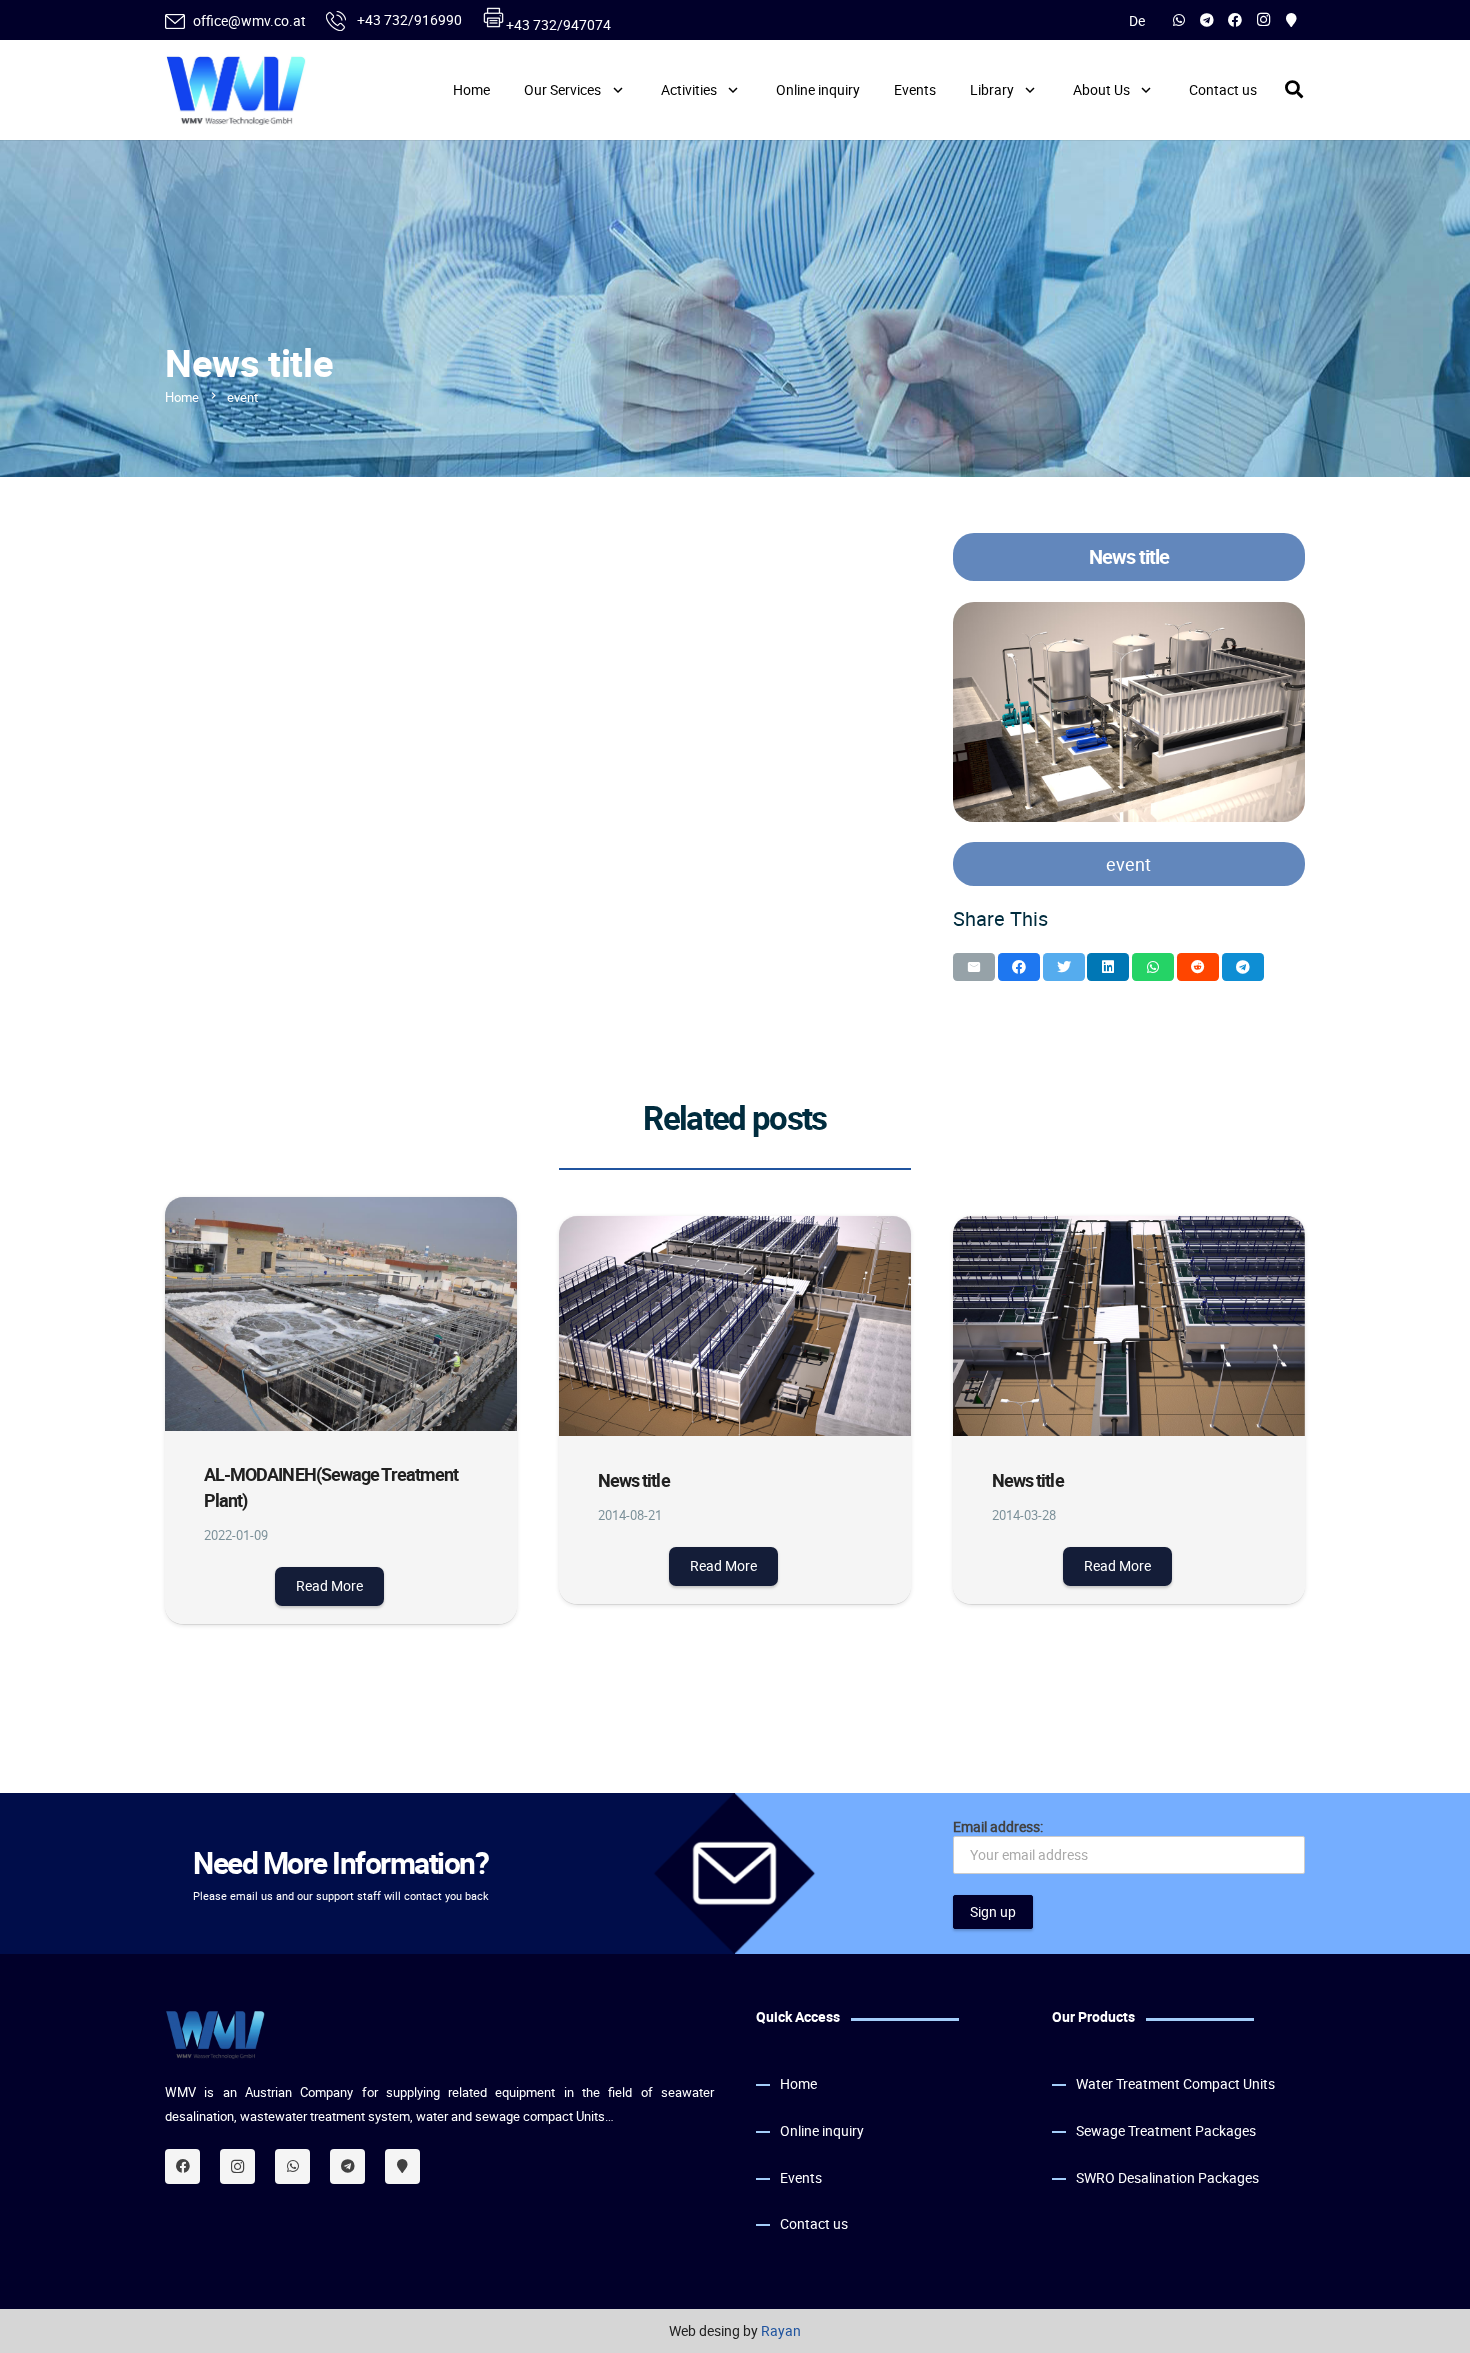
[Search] (1294, 89)
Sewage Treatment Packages (1166, 2129)
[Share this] (1019, 967)
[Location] (402, 2165)
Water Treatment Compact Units (1175, 2083)
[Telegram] (1207, 20)
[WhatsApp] (1179, 20)
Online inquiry (822, 2129)
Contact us (814, 2222)
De (1137, 20)
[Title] (1291, 20)
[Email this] (974, 967)
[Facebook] (1235, 20)
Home (798, 2083)
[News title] (1129, 712)
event (1128, 864)
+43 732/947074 (558, 24)
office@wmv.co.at (249, 20)
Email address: (998, 1826)
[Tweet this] (1064, 967)
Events (801, 2176)
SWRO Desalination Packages (1167, 2176)
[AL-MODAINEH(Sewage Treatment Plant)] (341, 1314)
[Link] (235, 90)
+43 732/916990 (408, 19)
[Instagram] (1263, 20)
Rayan (781, 2330)
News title (634, 1480)
